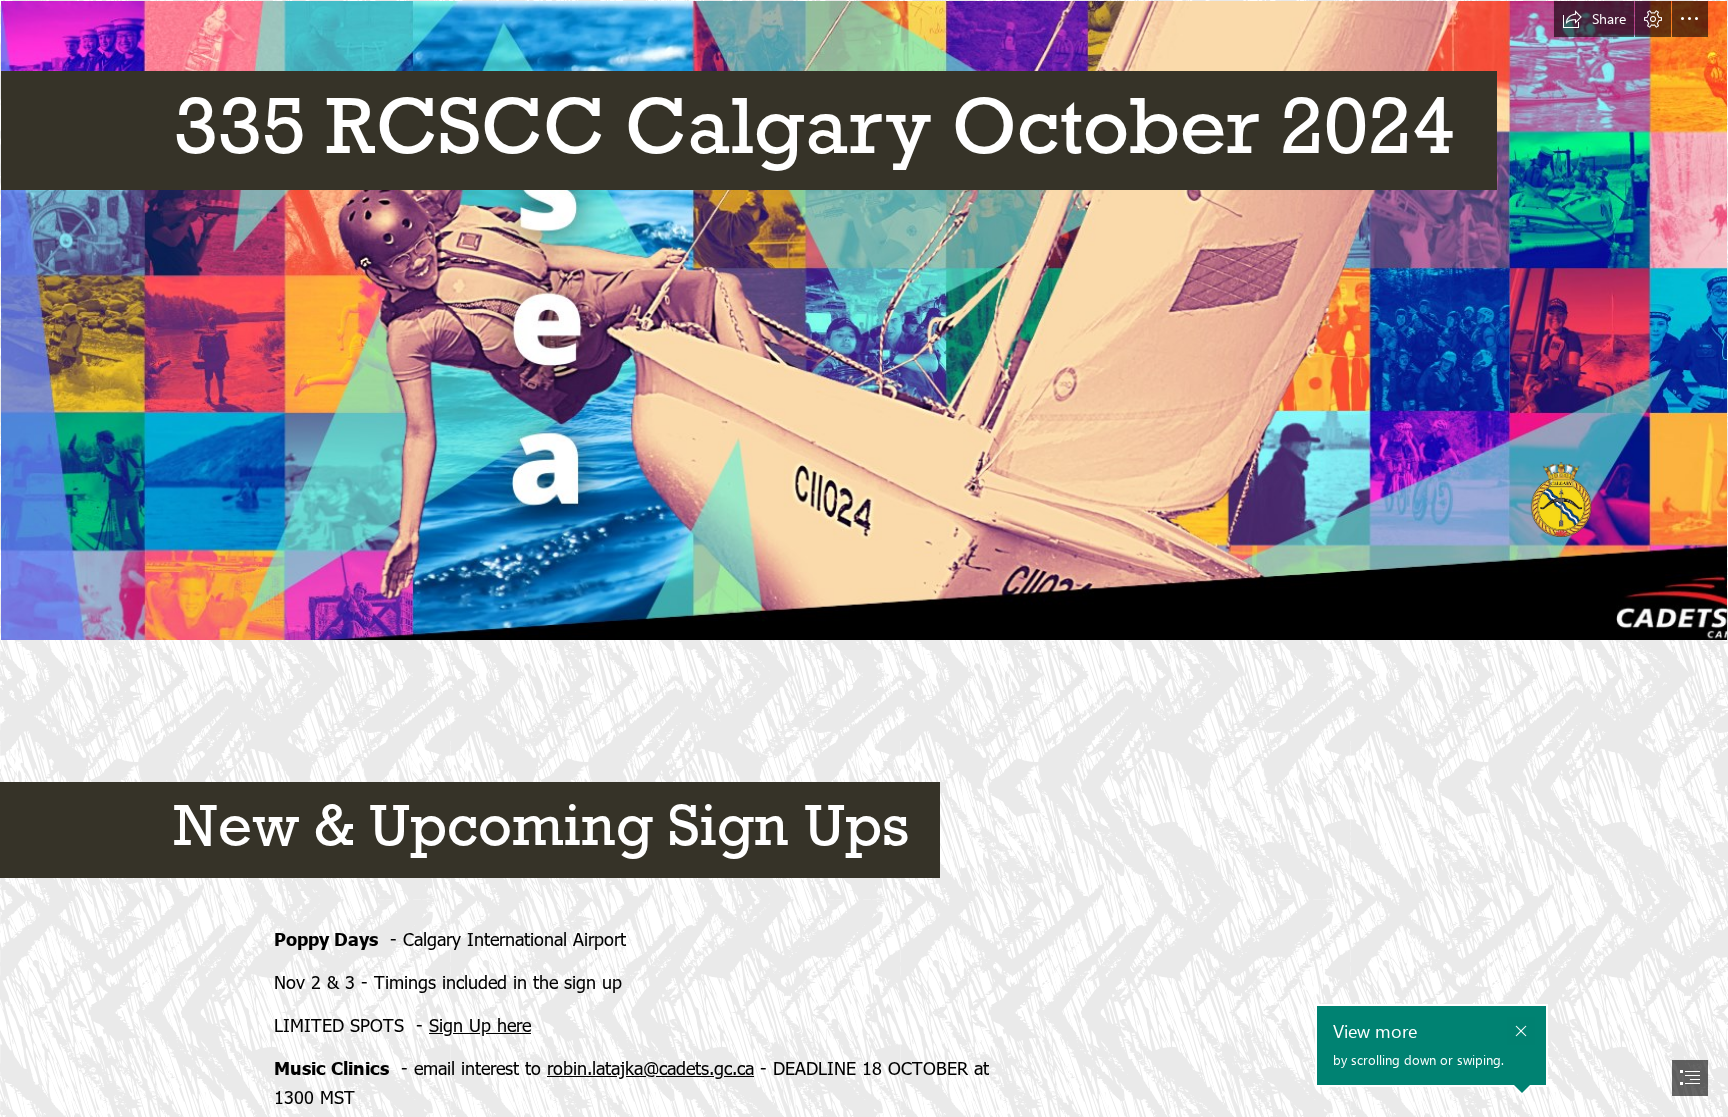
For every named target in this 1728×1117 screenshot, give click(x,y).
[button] (1594, 19)
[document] (864, 558)
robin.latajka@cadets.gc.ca (650, 1067)
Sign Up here (480, 1024)
